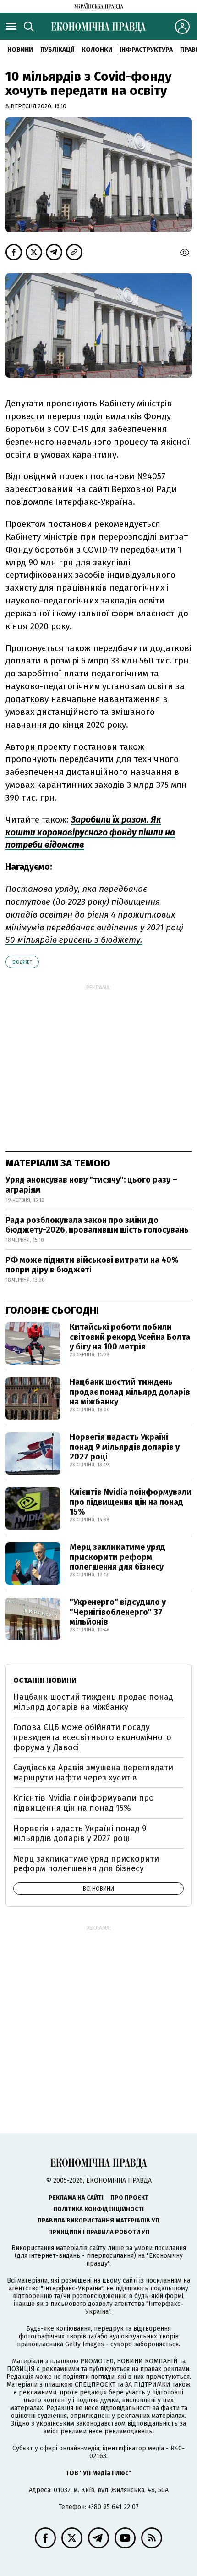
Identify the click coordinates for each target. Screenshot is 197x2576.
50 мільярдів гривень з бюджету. (74, 940)
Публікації (57, 50)
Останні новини (45, 1680)
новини (20, 50)
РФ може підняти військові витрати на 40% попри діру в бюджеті (92, 1265)
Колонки (97, 50)
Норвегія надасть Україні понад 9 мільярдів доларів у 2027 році (125, 1447)
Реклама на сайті (76, 2197)
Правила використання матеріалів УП (98, 2220)
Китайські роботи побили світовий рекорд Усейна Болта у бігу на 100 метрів (130, 1337)
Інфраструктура (146, 50)
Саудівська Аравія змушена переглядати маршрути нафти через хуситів (93, 1773)
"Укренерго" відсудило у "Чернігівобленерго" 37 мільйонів (118, 1612)
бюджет (22, 962)
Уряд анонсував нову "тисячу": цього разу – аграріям (91, 1185)
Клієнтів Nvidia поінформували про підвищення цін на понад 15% (131, 1502)
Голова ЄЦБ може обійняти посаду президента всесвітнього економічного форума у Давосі (92, 1737)
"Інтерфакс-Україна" (72, 2288)
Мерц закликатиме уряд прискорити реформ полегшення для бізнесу (118, 1557)
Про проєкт (129, 2197)
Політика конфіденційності (98, 2209)
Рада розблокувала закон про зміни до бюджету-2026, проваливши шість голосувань (97, 1225)
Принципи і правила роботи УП (99, 2232)
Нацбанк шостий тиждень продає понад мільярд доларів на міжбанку (130, 1392)
